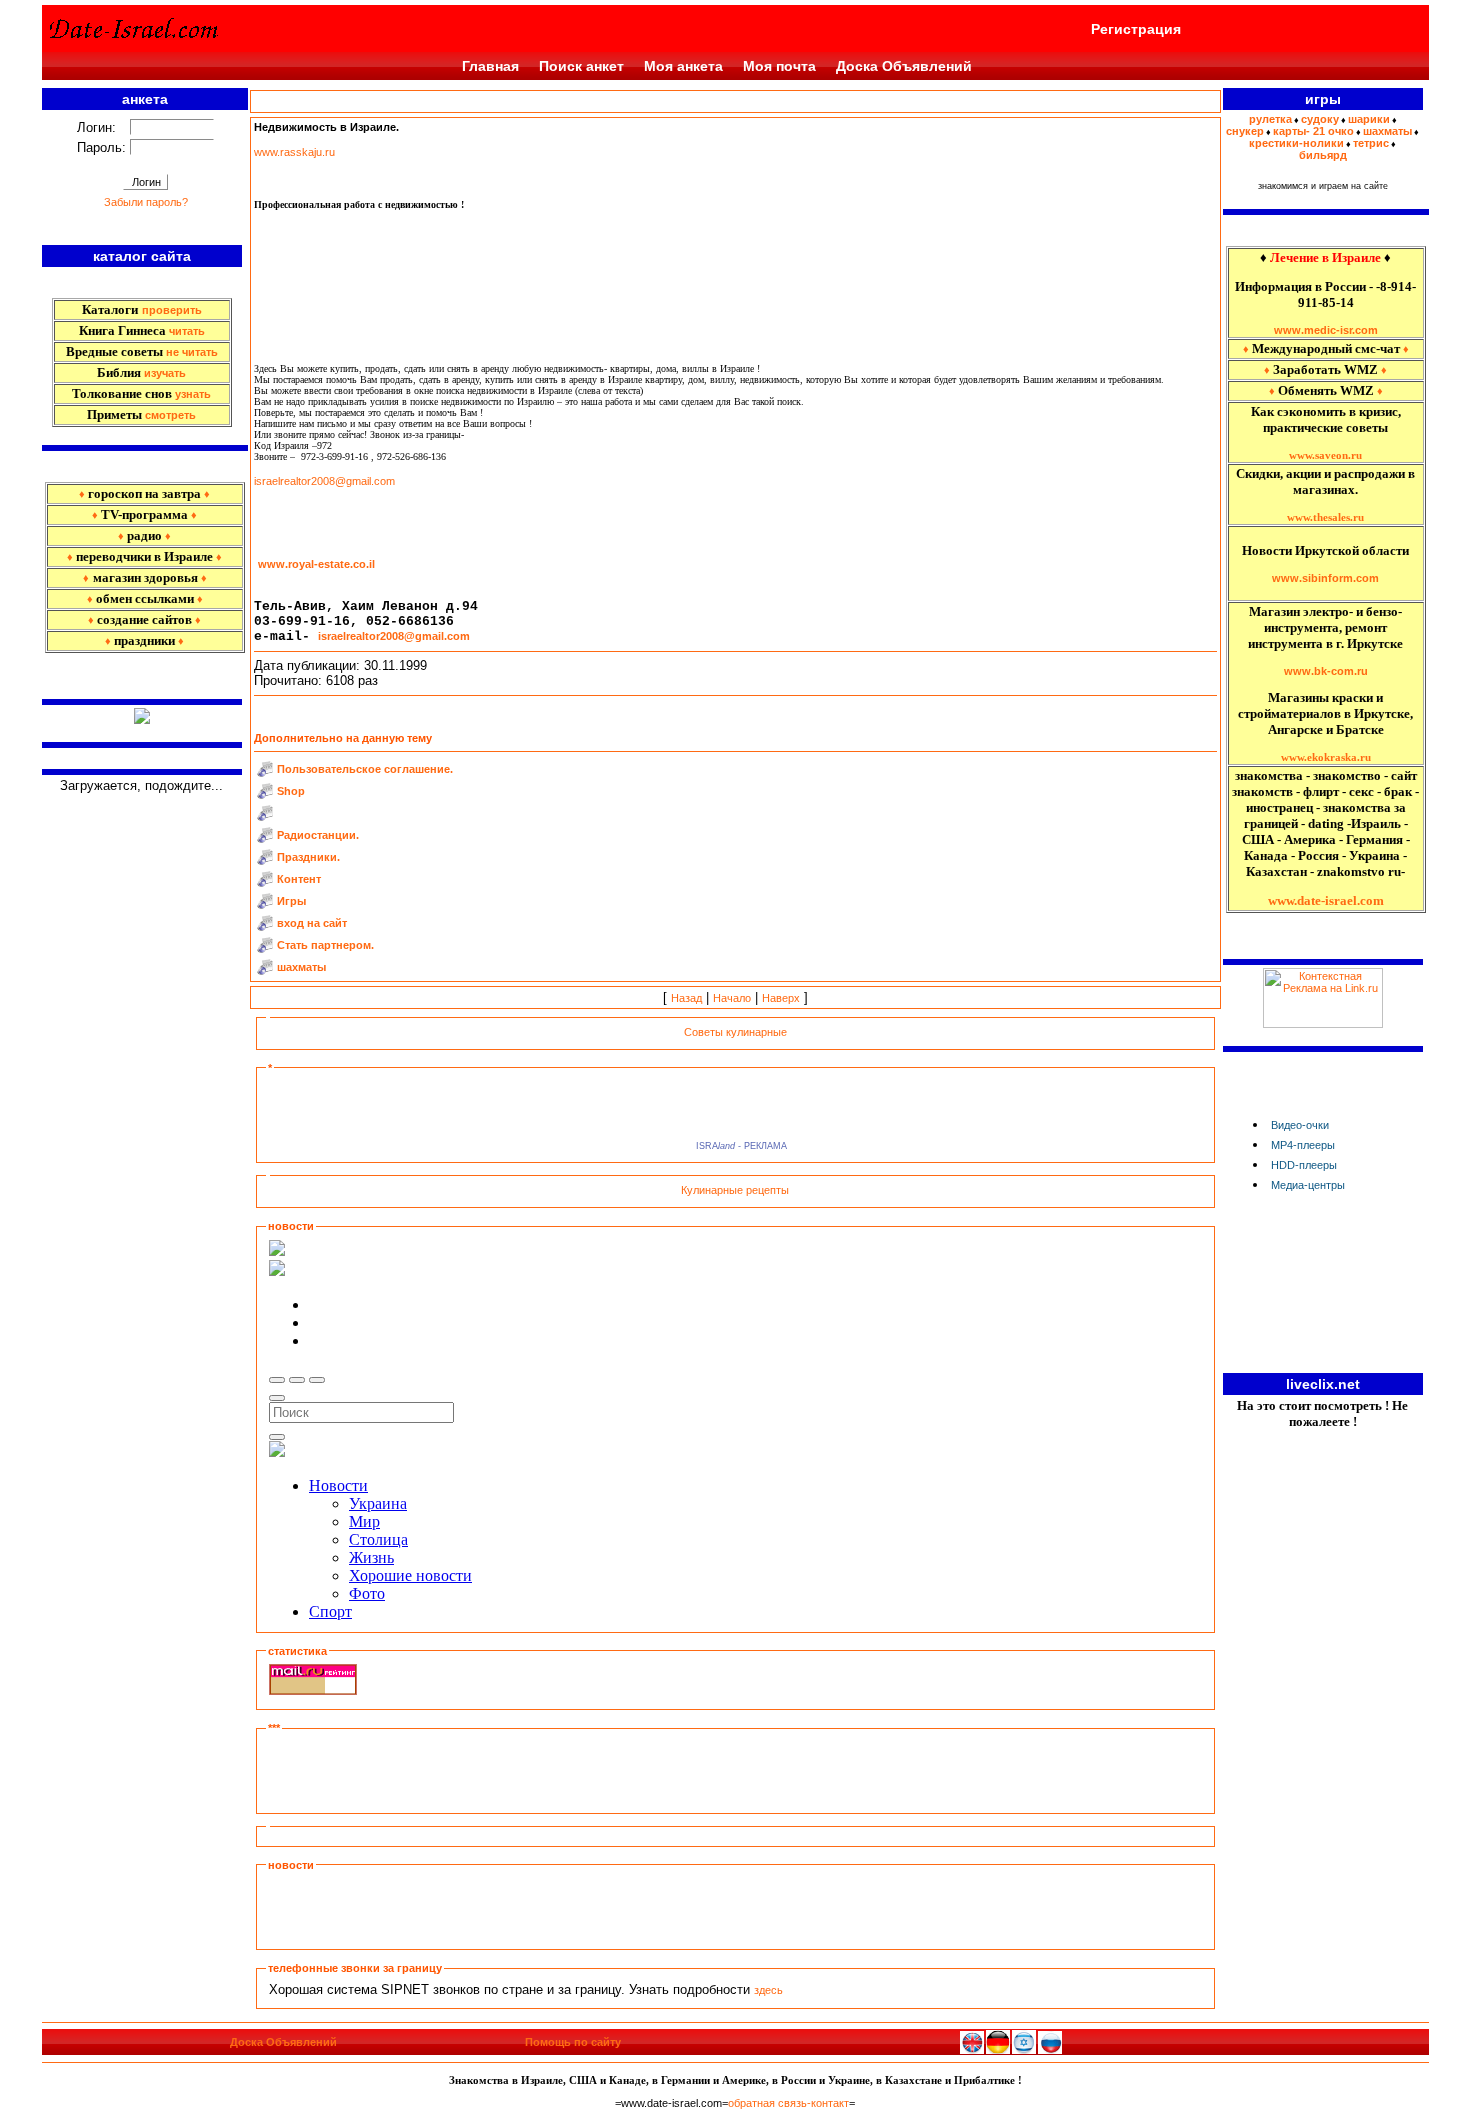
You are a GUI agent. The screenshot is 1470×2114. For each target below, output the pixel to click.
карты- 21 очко (1313, 131)
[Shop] (265, 795)
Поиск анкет (581, 66)
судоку (1320, 119)
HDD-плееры (1304, 1165)
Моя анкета (683, 66)
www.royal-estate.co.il (316, 564)
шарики (1369, 119)
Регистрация (1136, 29)
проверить (172, 310)
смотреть (170, 415)
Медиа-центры (1308, 1185)
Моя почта (779, 66)
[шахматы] (265, 971)
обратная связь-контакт (788, 2103)
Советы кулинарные (735, 1032)
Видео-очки (1300, 1125)
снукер (1245, 131)
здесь (768, 1990)
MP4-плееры (1303, 1145)
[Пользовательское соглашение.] (265, 773)
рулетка (1270, 119)
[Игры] (265, 905)
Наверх (781, 998)
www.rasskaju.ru (294, 152)
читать (187, 331)
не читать (192, 352)
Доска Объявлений (904, 66)
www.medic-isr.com (1326, 330)
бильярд (1323, 155)
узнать (193, 394)
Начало (732, 998)
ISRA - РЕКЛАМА (738, 1146)
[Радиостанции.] (265, 839)
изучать (165, 373)
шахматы (1387, 131)
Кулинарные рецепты (735, 1190)
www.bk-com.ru (1326, 671)
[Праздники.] (265, 861)
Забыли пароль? (146, 202)
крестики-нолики (1296, 143)
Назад (686, 998)
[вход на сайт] (265, 927)
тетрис (1371, 143)
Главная (490, 66)
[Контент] (265, 883)
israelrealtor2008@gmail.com (324, 481)
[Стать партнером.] (265, 949)
